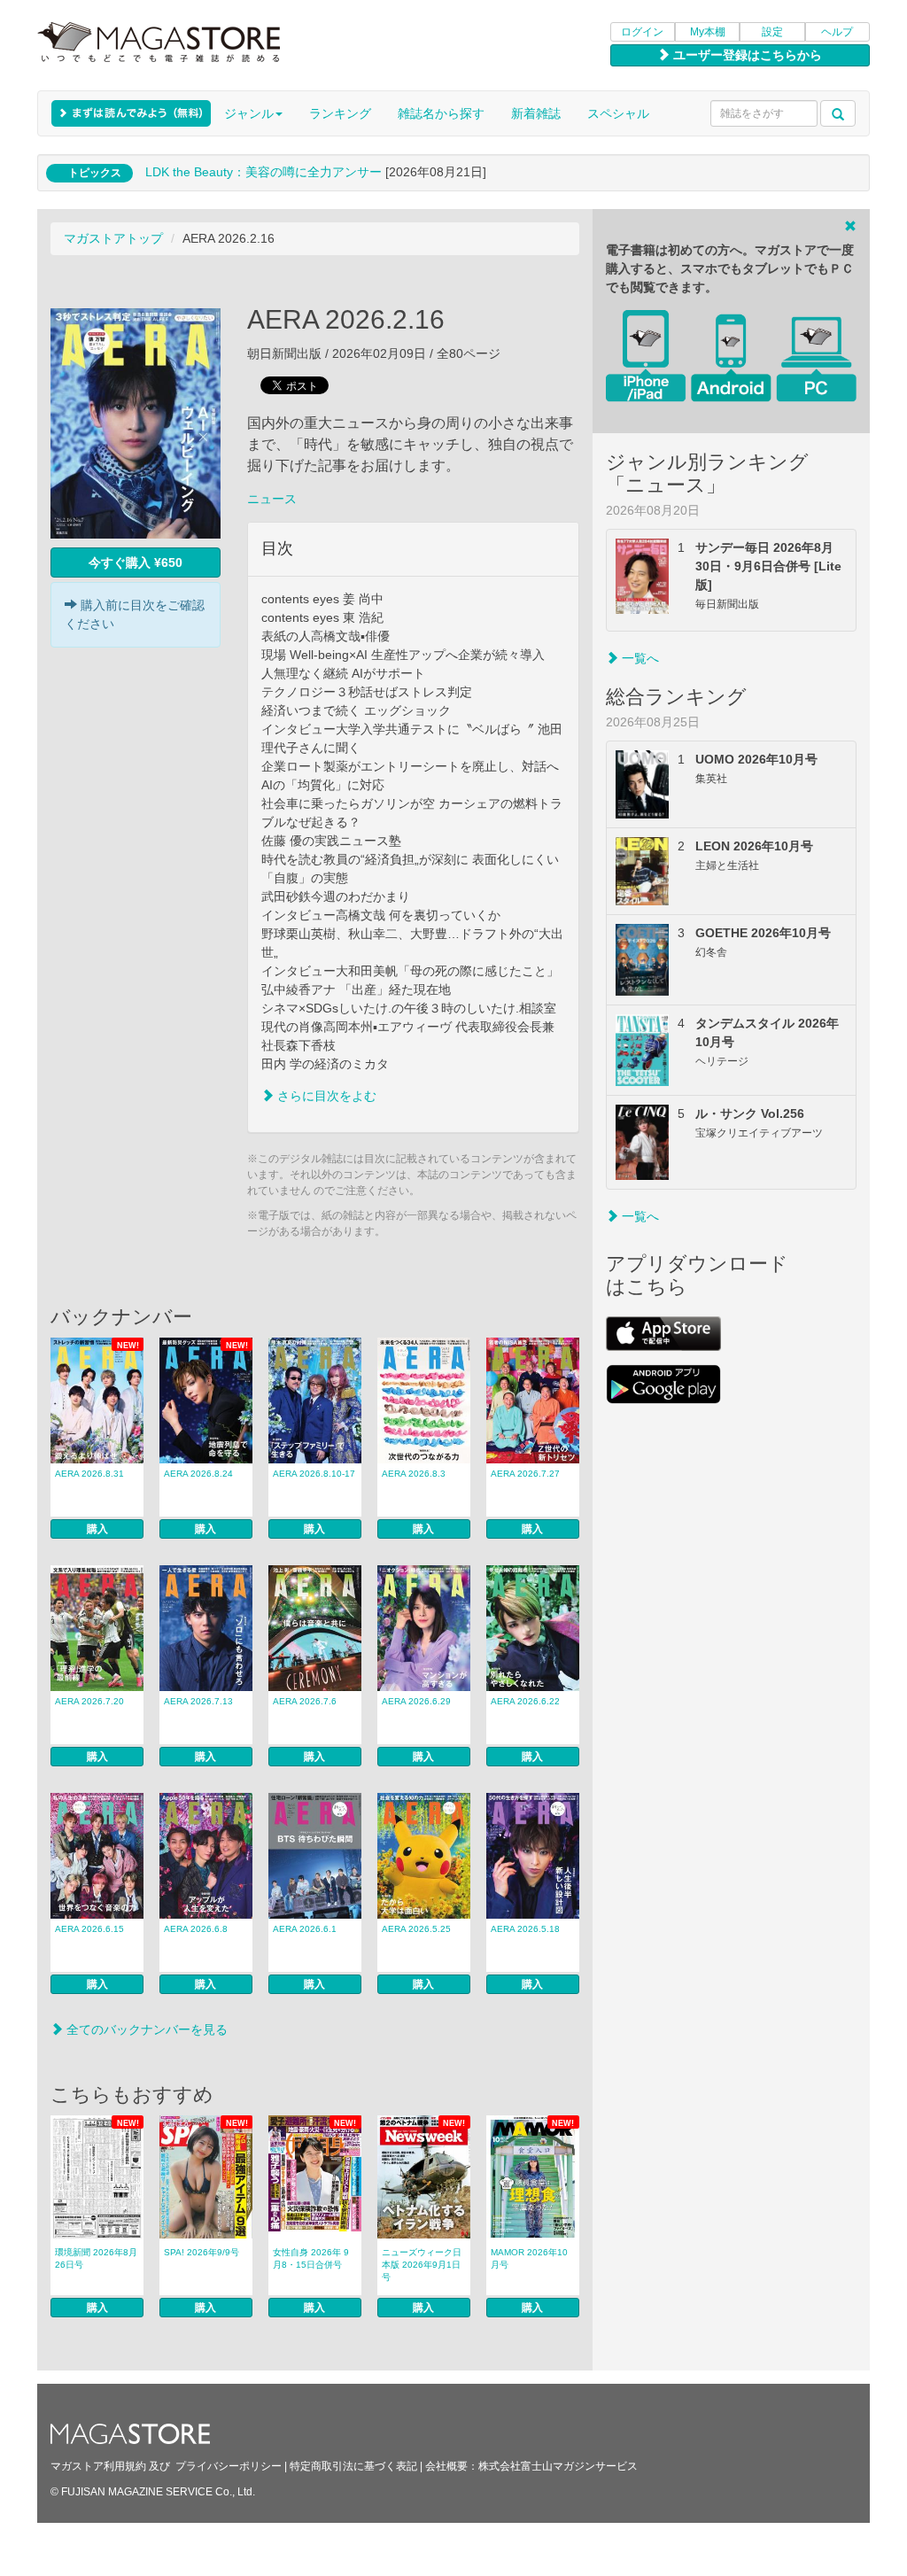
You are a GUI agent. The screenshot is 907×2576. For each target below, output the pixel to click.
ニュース (272, 499)
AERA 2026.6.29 (416, 1701)
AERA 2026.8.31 (89, 1474)
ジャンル (249, 113)
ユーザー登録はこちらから (746, 55)
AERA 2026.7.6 (305, 1701)
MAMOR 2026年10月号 (529, 2258)
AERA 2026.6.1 (305, 1929)
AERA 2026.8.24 (198, 1474)
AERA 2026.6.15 (89, 1929)
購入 (97, 1529)
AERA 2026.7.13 (198, 1701)
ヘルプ (837, 32)
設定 (772, 32)
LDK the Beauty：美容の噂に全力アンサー (264, 172)
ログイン (642, 32)
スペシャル (618, 113)
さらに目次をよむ (325, 1096)
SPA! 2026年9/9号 (202, 2252)
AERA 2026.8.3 (414, 1474)
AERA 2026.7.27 (525, 1474)
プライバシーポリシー (229, 2466)
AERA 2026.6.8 (196, 1929)
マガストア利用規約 (98, 2466)
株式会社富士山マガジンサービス (558, 2466)
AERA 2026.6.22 (525, 1701)
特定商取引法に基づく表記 (353, 2466)
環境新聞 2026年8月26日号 (96, 2258)
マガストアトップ (113, 238)
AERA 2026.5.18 (525, 1929)
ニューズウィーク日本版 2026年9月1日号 (422, 2265)
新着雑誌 (536, 113)
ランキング (340, 113)
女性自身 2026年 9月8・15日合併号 (311, 2258)
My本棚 (708, 32)
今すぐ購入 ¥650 (136, 563)
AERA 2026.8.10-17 (314, 1474)
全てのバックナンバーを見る (145, 2029)
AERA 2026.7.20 (89, 1701)
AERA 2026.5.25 (416, 1929)
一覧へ (639, 658)
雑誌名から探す (441, 113)
